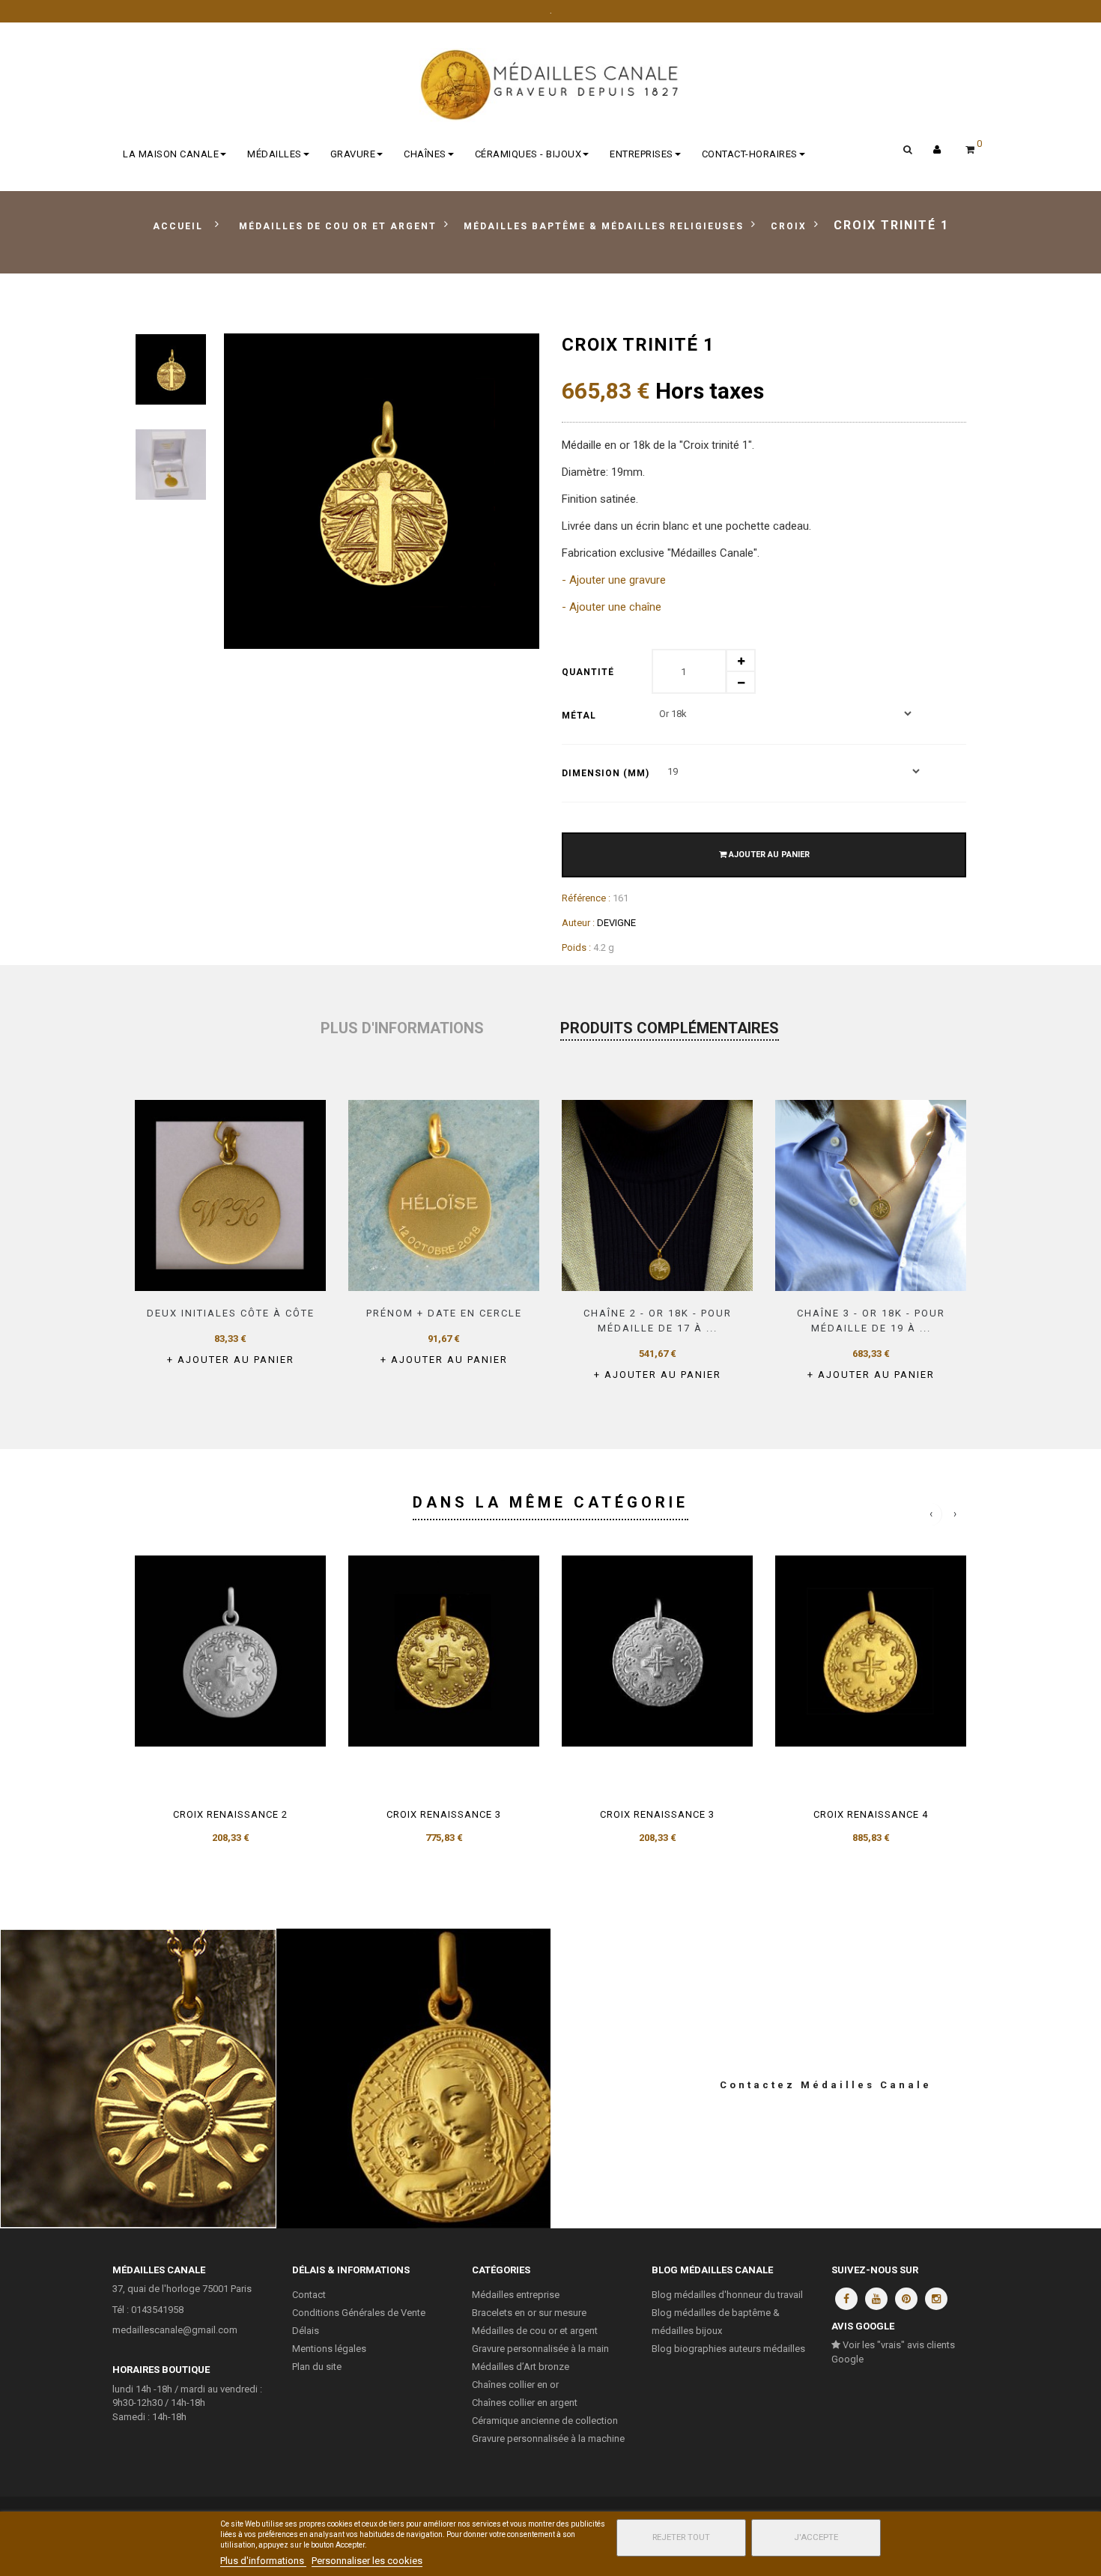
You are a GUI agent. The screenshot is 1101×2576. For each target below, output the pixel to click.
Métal (580, 716)
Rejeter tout (681, 2537)
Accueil (178, 226)
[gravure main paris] (444, 1195)
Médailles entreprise (516, 2295)
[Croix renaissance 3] (444, 1651)
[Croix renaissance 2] (230, 1651)
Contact (309, 2295)
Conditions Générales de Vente (359, 2313)
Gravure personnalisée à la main (540, 2349)
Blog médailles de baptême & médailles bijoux (716, 2322)
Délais (306, 2331)
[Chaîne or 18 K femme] (657, 1195)
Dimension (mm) (607, 773)
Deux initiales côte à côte (231, 1313)
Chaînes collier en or (515, 2385)
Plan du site (317, 2367)
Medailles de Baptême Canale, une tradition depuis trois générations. (413, 2078)
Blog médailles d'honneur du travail (727, 2295)
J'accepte (816, 2537)
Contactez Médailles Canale (826, 2085)
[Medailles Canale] (550, 85)
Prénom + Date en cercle (444, 1313)
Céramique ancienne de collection (545, 2421)
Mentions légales (329, 2349)
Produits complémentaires (670, 1028)
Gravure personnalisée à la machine (548, 2439)
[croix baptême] (171, 369)
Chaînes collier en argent (525, 2403)
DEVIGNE (616, 923)
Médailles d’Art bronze (521, 2367)
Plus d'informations (402, 1028)
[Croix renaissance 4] (871, 1651)
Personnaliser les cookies (367, 2561)
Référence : (586, 898)
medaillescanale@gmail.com (175, 2330)
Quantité (588, 672)
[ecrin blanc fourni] (171, 465)
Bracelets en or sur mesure (529, 2313)
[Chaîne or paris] (871, 1195)
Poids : (576, 947)
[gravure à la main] (230, 1195)
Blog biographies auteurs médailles (728, 2349)
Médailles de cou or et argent (535, 2331)
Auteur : (578, 923)
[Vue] (273, 1270)
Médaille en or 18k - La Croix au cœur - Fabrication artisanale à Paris (137, 2078)
